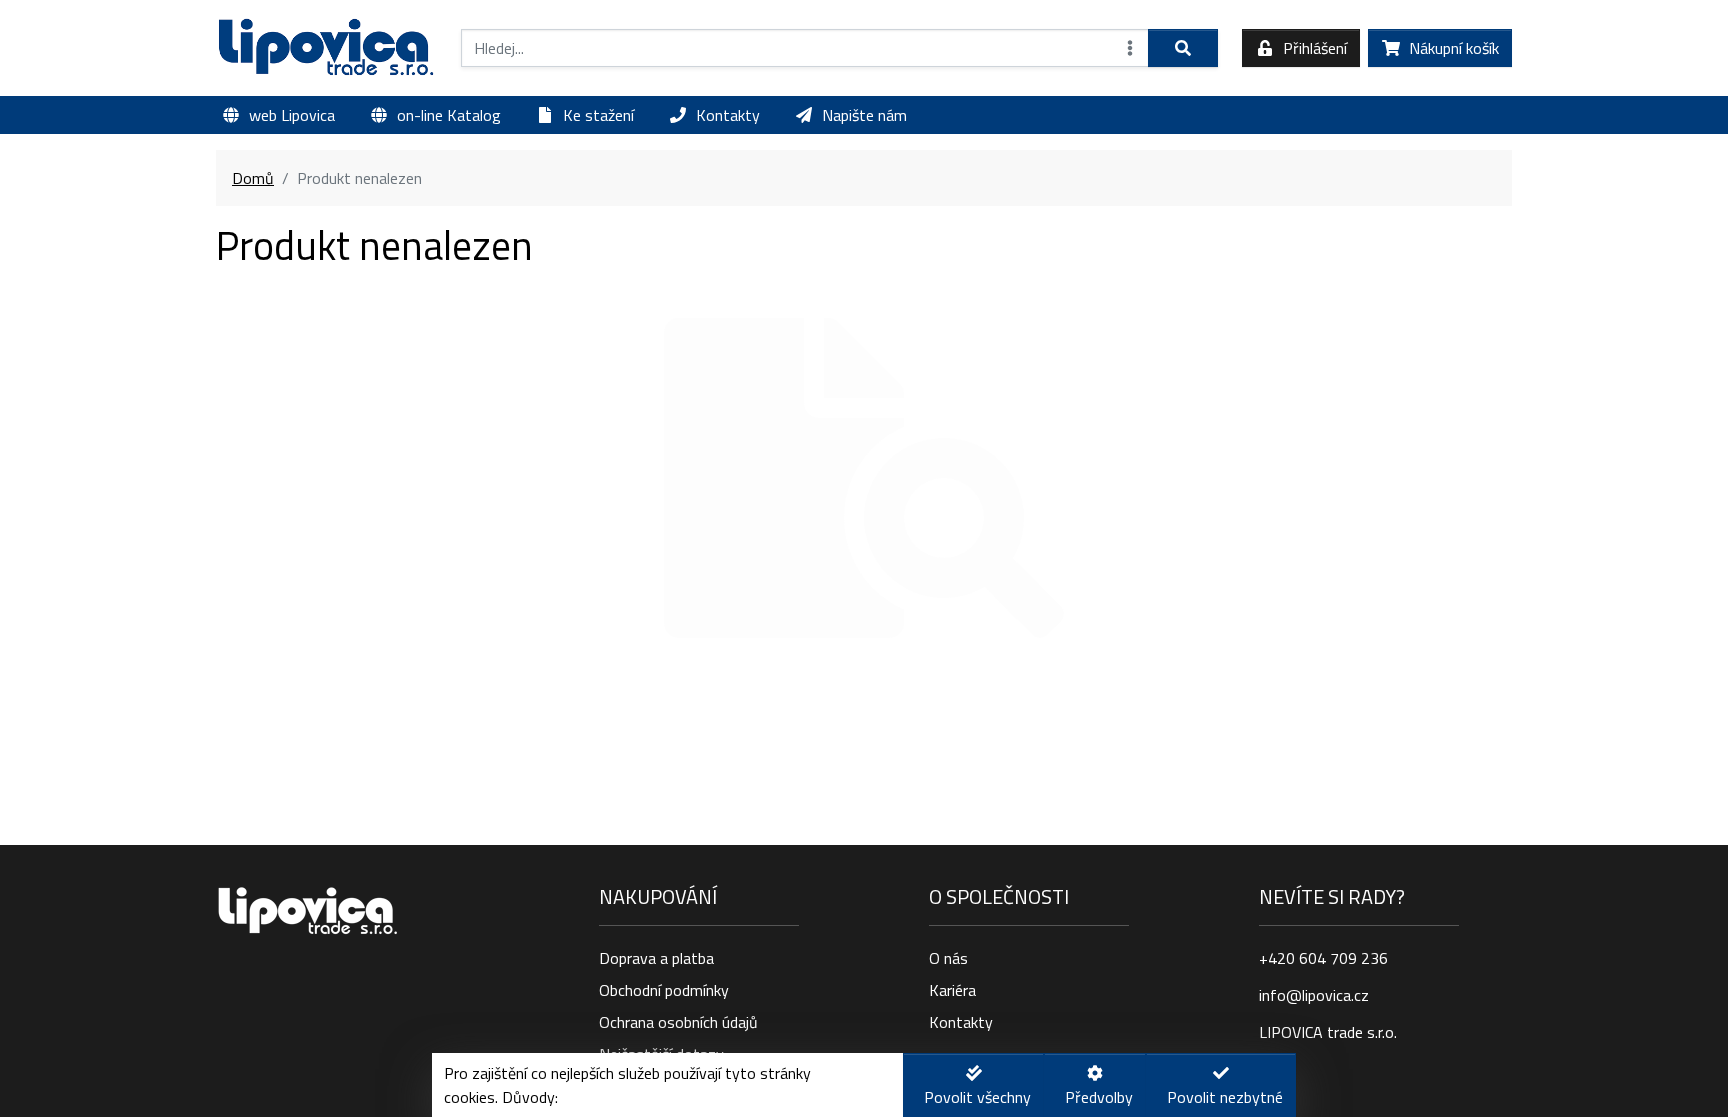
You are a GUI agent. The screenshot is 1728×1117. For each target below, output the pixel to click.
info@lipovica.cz (1314, 995)
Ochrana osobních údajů (678, 1022)
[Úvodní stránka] (326, 48)
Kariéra (952, 990)
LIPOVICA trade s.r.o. (1328, 1032)
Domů (253, 178)
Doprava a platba (656, 958)
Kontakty (961, 1022)
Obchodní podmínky (664, 990)
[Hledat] (1183, 48)
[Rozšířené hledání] (1130, 48)
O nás (948, 958)
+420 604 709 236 (1323, 958)
